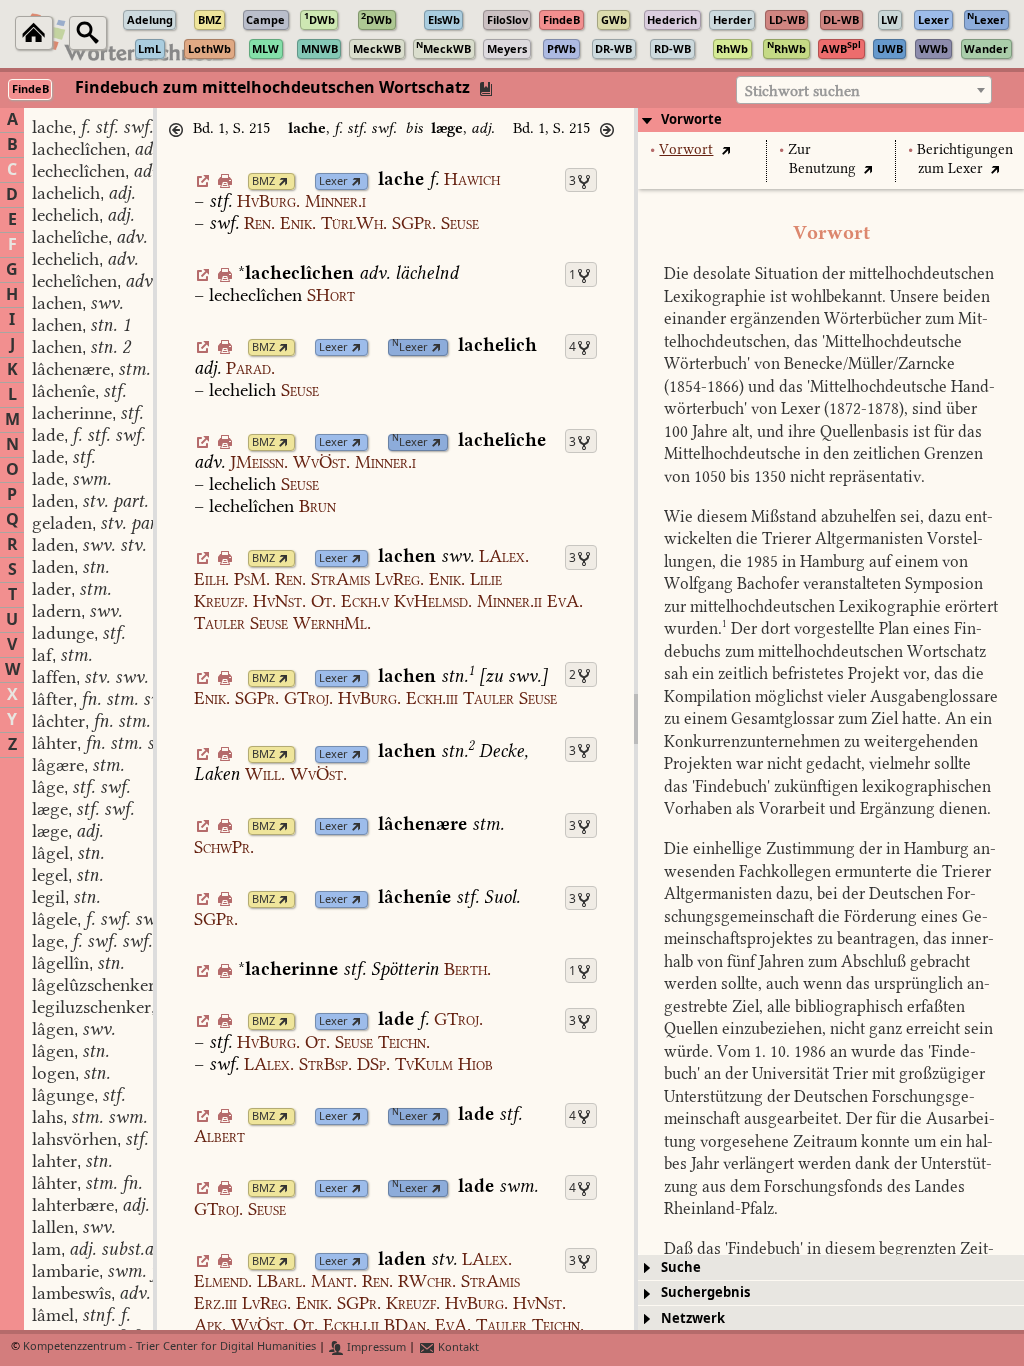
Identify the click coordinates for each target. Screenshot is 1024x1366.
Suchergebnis (705, 1292)
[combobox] (864, 90)
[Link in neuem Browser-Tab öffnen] (283, 181)
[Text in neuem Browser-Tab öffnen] (725, 149)
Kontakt (457, 1347)
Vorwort (686, 149)
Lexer (333, 181)
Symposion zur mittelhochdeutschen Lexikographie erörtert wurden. (831, 606)
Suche (681, 1267)
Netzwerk (693, 1318)
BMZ (263, 181)
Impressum (375, 1347)
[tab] (831, 120)
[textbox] (864, 91)
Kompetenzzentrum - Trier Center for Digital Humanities (169, 1347)
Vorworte (691, 119)
